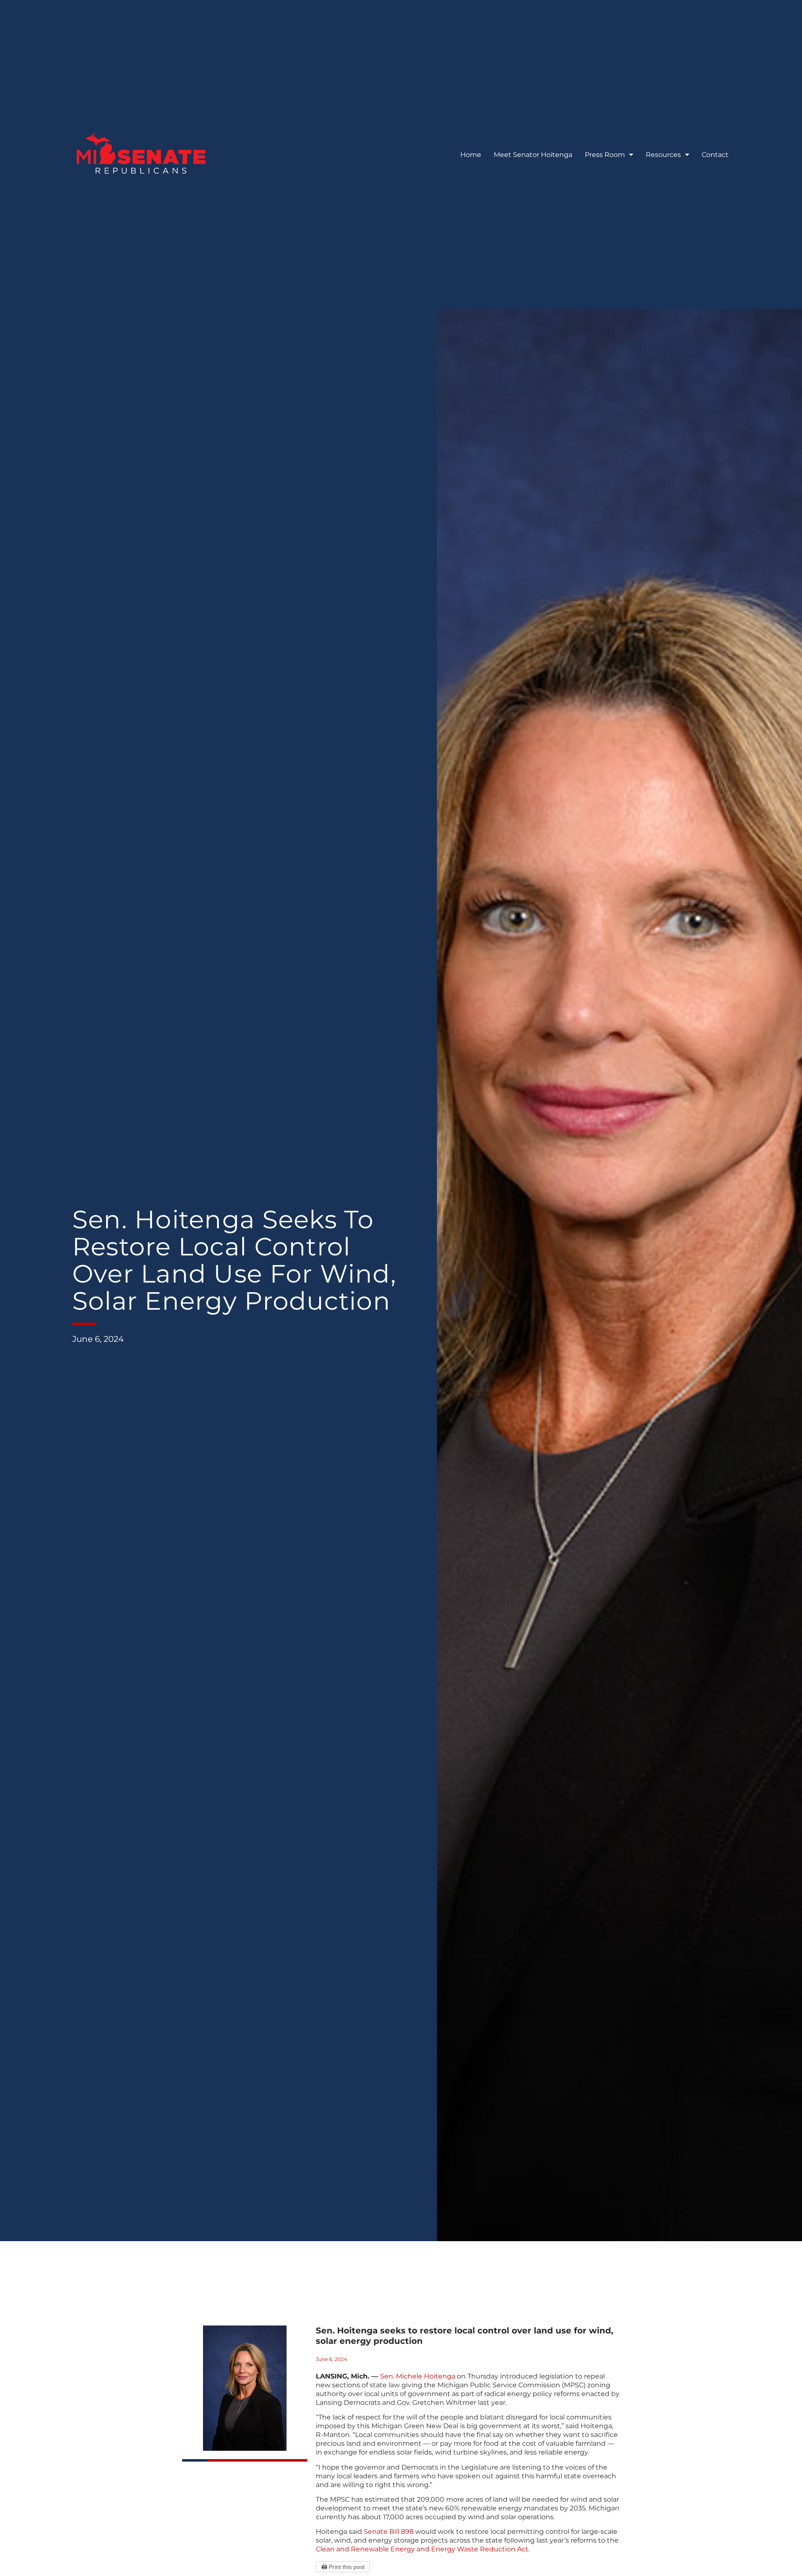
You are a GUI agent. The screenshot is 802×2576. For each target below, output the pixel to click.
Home (471, 155)
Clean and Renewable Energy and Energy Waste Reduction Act (422, 2549)
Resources (663, 155)
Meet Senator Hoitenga (533, 155)
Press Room (605, 155)
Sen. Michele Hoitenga (418, 2376)
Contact (715, 155)
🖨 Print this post (343, 2567)
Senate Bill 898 (389, 2532)
